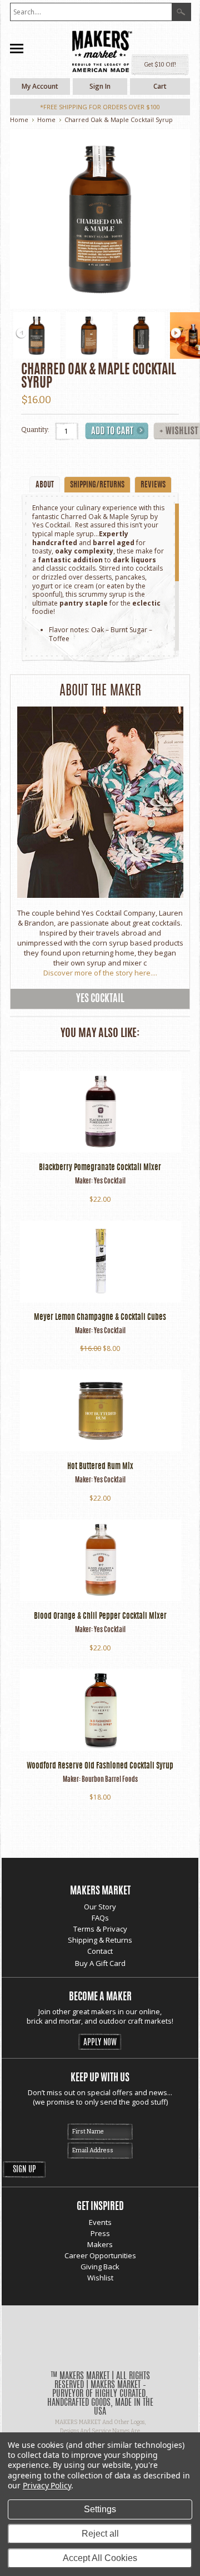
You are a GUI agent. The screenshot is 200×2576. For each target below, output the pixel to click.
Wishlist (100, 2278)
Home (19, 120)
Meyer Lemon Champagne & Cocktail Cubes (100, 1318)
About (45, 485)
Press (100, 2233)
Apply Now (100, 2043)
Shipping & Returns (100, 1940)
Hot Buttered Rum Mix (100, 1467)
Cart (160, 86)
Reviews (153, 485)
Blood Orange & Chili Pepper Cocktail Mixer (100, 1617)
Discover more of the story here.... (100, 973)
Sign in (100, 86)
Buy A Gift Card (100, 1963)
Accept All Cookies (100, 2558)
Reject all (100, 2534)
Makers (100, 2244)
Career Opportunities (100, 2255)
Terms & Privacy (100, 1929)
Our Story (100, 1907)
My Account (40, 86)
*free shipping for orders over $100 (100, 107)
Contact (100, 1951)
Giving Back (100, 2267)
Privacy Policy (47, 2485)
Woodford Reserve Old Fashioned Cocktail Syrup (100, 1766)
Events (100, 2222)
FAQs (100, 1918)
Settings (100, 2509)
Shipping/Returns (97, 485)
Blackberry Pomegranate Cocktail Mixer (100, 1168)
